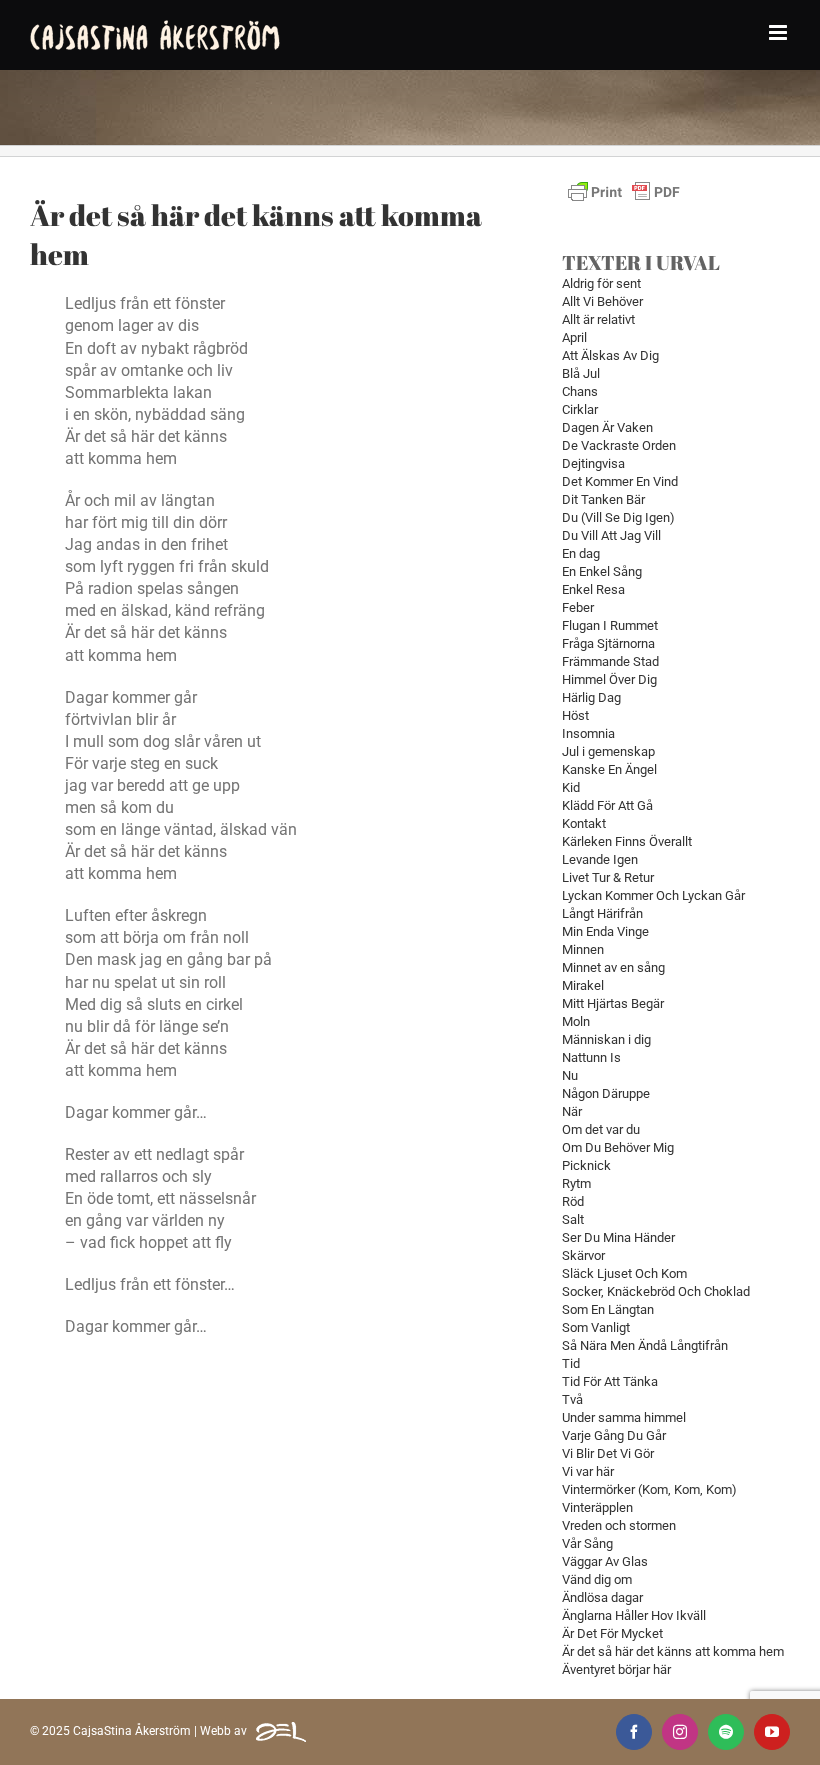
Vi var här (588, 1471)
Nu (570, 1075)
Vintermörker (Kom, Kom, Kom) (649, 1489)
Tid (571, 1363)
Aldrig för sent (601, 283)
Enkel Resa (593, 589)
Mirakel (583, 985)
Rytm (576, 1183)
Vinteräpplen (597, 1507)
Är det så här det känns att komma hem (673, 1651)
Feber (578, 607)
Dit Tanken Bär (603, 499)
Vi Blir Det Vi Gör (608, 1453)
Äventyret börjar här (616, 1669)
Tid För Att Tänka (610, 1381)
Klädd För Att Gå (607, 805)
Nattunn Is (591, 1057)
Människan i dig (606, 1039)
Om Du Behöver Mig (618, 1147)
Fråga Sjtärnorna (608, 643)
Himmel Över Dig (609, 679)
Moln (576, 1021)
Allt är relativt (598, 319)
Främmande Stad (610, 661)
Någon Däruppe (606, 1093)
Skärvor (583, 1255)
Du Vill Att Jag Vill (611, 535)
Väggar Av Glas (605, 1561)
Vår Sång (587, 1543)
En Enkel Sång (602, 571)
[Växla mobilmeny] (779, 32)
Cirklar (580, 409)
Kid (571, 787)
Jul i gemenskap (608, 751)
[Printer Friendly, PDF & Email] (624, 185)
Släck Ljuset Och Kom (624, 1273)
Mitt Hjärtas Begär (613, 1003)
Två (572, 1399)
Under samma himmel (624, 1417)
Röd (573, 1201)
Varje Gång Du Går (614, 1435)
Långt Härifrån (602, 913)
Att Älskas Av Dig (610, 355)
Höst (575, 715)
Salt (573, 1219)
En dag (581, 553)
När (572, 1111)
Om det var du (601, 1129)
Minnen (583, 949)
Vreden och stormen (619, 1525)
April (574, 337)
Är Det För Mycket (612, 1633)
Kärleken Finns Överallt (627, 841)
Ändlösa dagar (602, 1597)
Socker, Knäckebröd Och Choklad (656, 1291)
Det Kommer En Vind (620, 481)
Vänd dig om (597, 1579)
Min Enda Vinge (605, 931)
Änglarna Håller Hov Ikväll (634, 1615)
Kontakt (584, 823)
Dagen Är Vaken (607, 427)
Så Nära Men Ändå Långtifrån (645, 1345)
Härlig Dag (591, 697)
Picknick (586, 1165)
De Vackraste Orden (619, 445)
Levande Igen (600, 859)
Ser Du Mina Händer (618, 1237)
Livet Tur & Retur (608, 877)
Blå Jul (581, 373)
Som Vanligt (596, 1327)
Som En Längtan (608, 1309)
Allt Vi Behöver (602, 301)
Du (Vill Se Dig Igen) (618, 517)
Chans (580, 391)
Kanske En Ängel (609, 769)
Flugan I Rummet (610, 625)
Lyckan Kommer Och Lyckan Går (653, 895)
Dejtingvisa (593, 463)
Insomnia (588, 733)
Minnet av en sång (613, 967)
